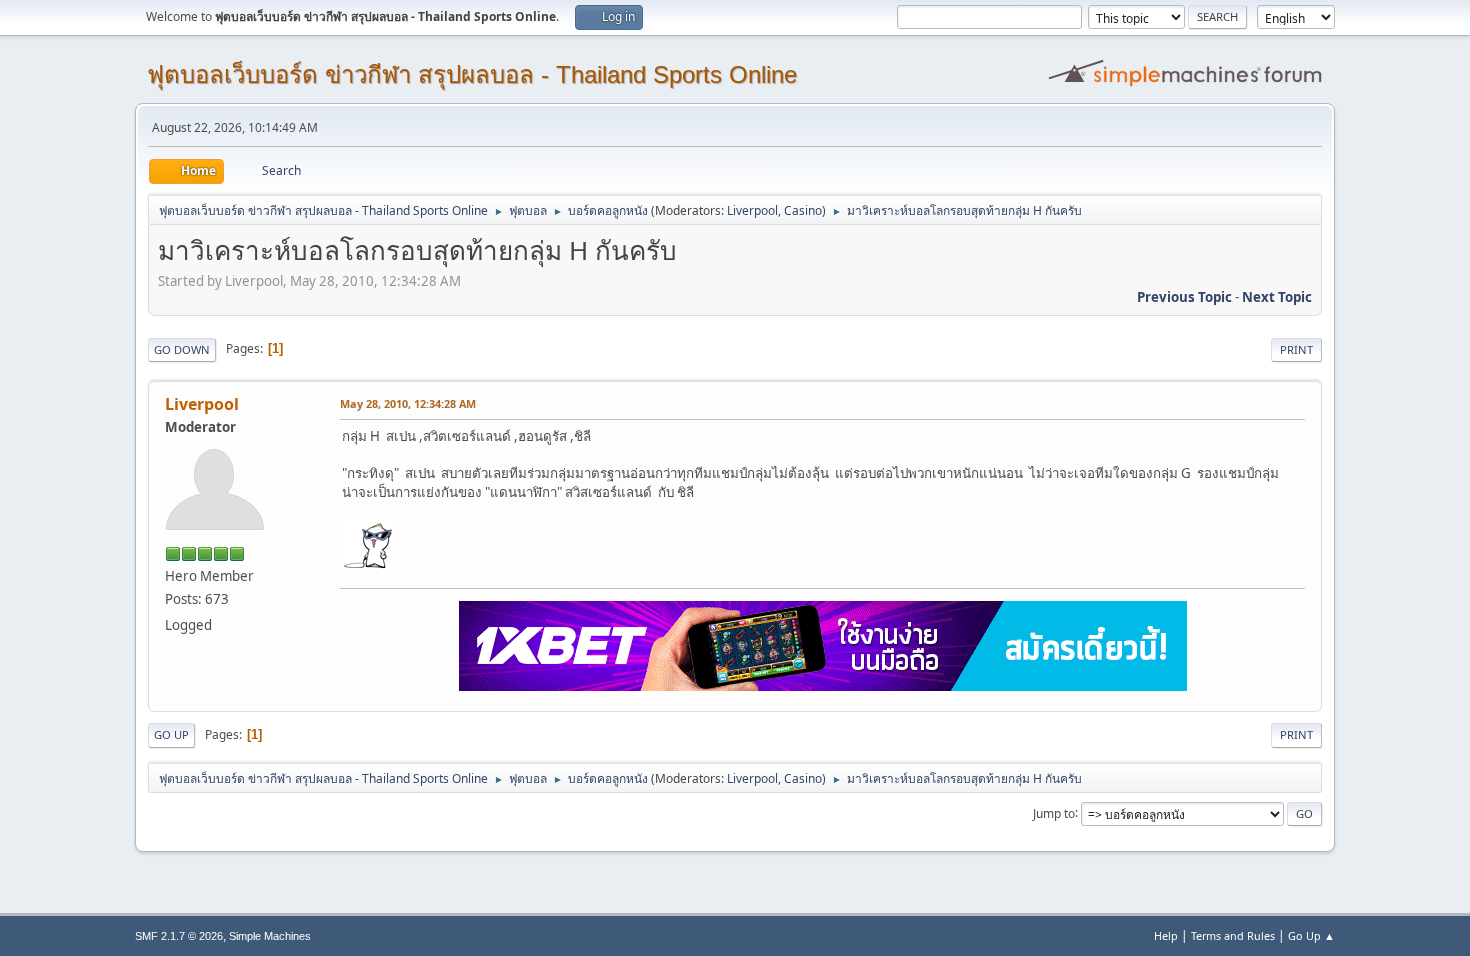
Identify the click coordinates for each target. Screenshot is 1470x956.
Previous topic (1184, 297)
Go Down (182, 349)
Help (1166, 935)
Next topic (1277, 297)
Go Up (171, 734)
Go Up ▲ (1311, 935)
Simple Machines (270, 936)
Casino (803, 210)
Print (1296, 349)
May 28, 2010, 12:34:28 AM (408, 403)
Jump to (1054, 812)
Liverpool (752, 210)
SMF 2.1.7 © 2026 (179, 936)
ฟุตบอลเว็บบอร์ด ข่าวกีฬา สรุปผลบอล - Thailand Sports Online (472, 74)
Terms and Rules (1233, 935)
